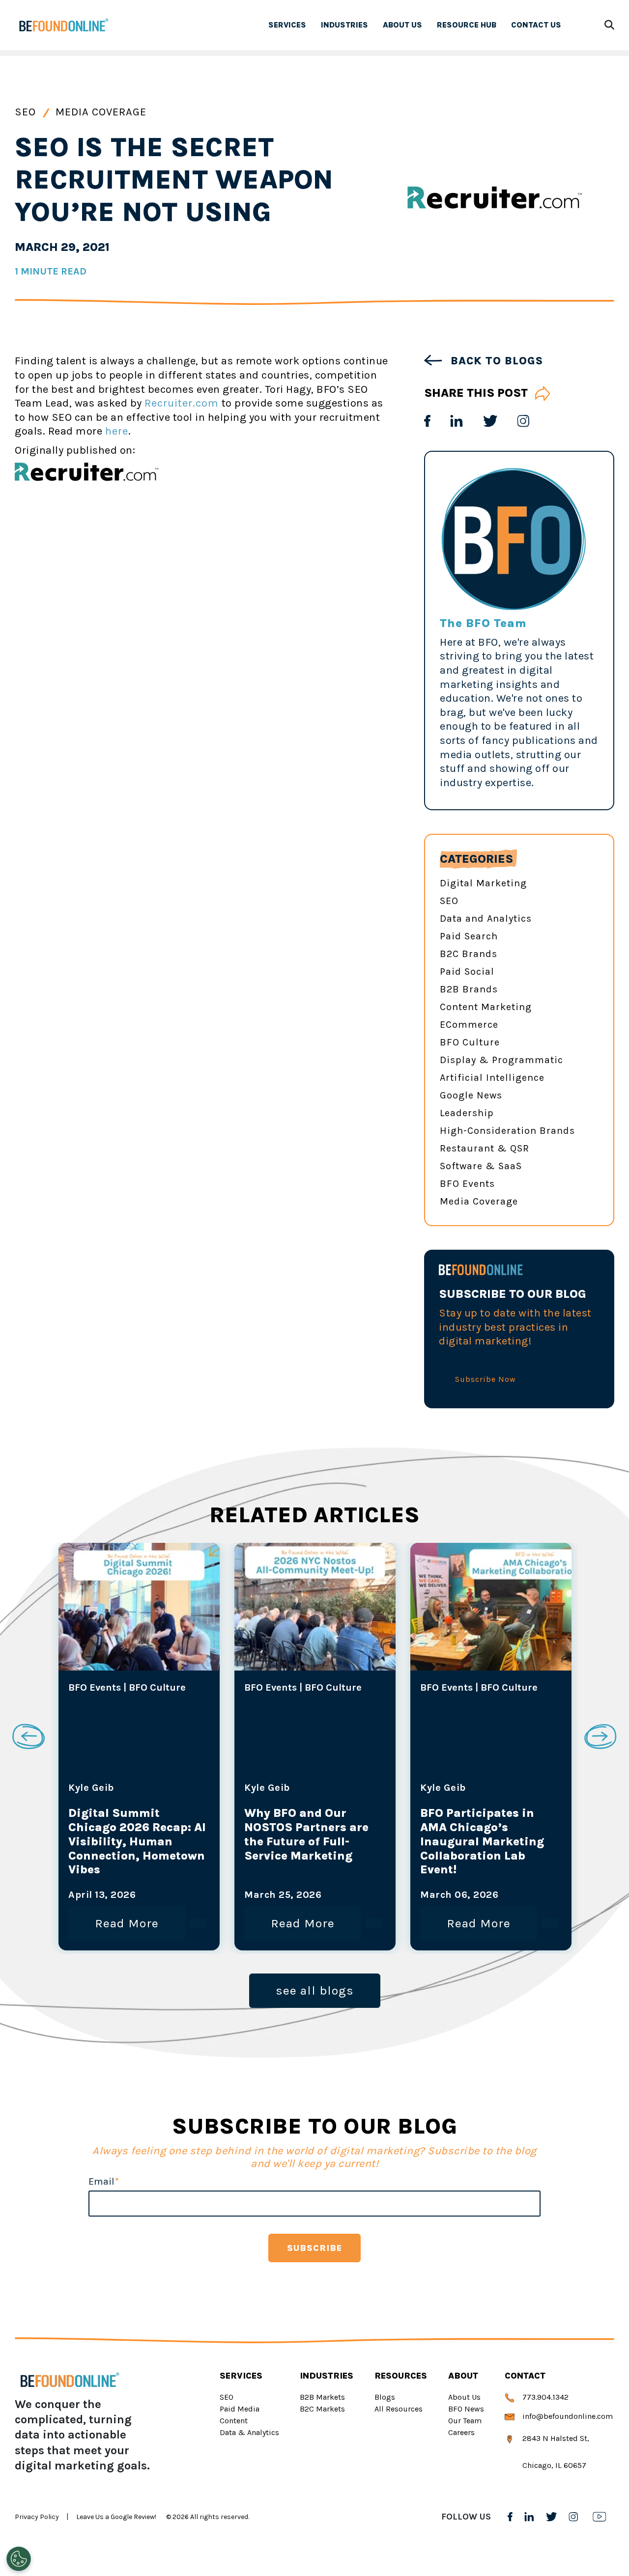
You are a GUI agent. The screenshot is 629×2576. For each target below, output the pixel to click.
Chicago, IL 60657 (553, 2465)
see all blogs (315, 1990)
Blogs (385, 2397)
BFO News (466, 2409)
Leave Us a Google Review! (116, 2517)
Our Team (465, 2421)
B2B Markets (322, 2397)
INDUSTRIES (344, 25)
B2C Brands (469, 954)
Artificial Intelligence (492, 1078)
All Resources (399, 2409)
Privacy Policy (37, 2517)
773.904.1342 (544, 2397)
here (117, 431)
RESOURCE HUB (467, 25)
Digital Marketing (483, 883)
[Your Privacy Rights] (19, 2559)
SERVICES (287, 25)
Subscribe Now (486, 1379)
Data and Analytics (486, 918)
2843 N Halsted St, (555, 2438)
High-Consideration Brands (507, 1131)
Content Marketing (486, 1007)
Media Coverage (101, 112)
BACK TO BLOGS (495, 361)
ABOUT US (402, 25)
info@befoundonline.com (567, 2416)
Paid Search (469, 936)
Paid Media (240, 2409)
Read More (127, 1923)
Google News (471, 1095)
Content (234, 2421)
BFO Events (467, 1184)
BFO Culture (470, 1042)
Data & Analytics (249, 2432)
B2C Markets (322, 2409)
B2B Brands (469, 989)
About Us (464, 2397)
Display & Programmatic (501, 1060)
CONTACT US (536, 25)
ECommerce (469, 1025)
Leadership (467, 1113)
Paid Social (467, 972)
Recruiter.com (182, 403)
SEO (27, 112)
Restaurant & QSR (485, 1148)
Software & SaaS (481, 1166)
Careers (461, 2432)
